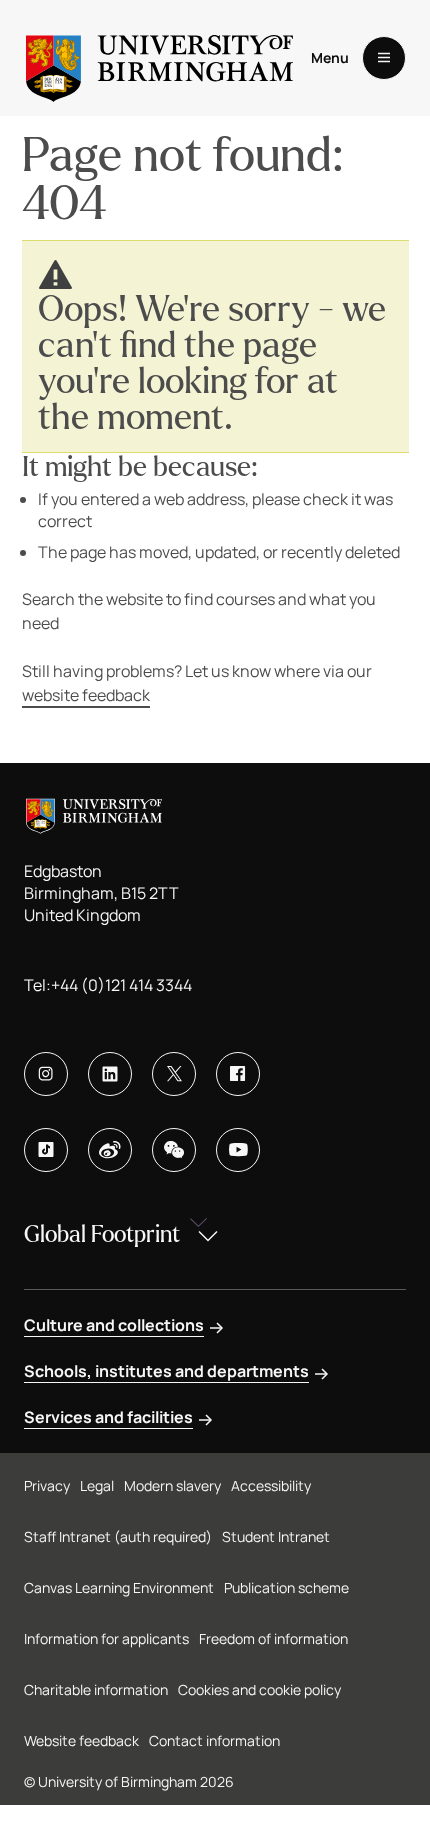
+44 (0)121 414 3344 (121, 985)
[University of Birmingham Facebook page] (238, 1074)
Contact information (214, 1740)
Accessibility (271, 1485)
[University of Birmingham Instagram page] (46, 1074)
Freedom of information (273, 1638)
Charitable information (96, 1689)
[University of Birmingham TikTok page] (46, 1150)
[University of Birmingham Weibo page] (110, 1150)
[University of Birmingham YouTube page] (238, 1150)
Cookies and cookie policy (259, 1689)
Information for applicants (106, 1638)
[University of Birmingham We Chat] (174, 1150)
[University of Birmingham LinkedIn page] (110, 1074)
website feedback (86, 695)
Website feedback (81, 1740)
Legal (97, 1485)
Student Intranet (276, 1536)
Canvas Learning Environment (119, 1587)
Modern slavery (172, 1485)
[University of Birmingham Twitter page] (174, 1074)
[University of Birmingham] (159, 58)
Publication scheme (286, 1587)
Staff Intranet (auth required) (118, 1536)
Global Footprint (102, 1234)
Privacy (47, 1485)
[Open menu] (384, 58)
